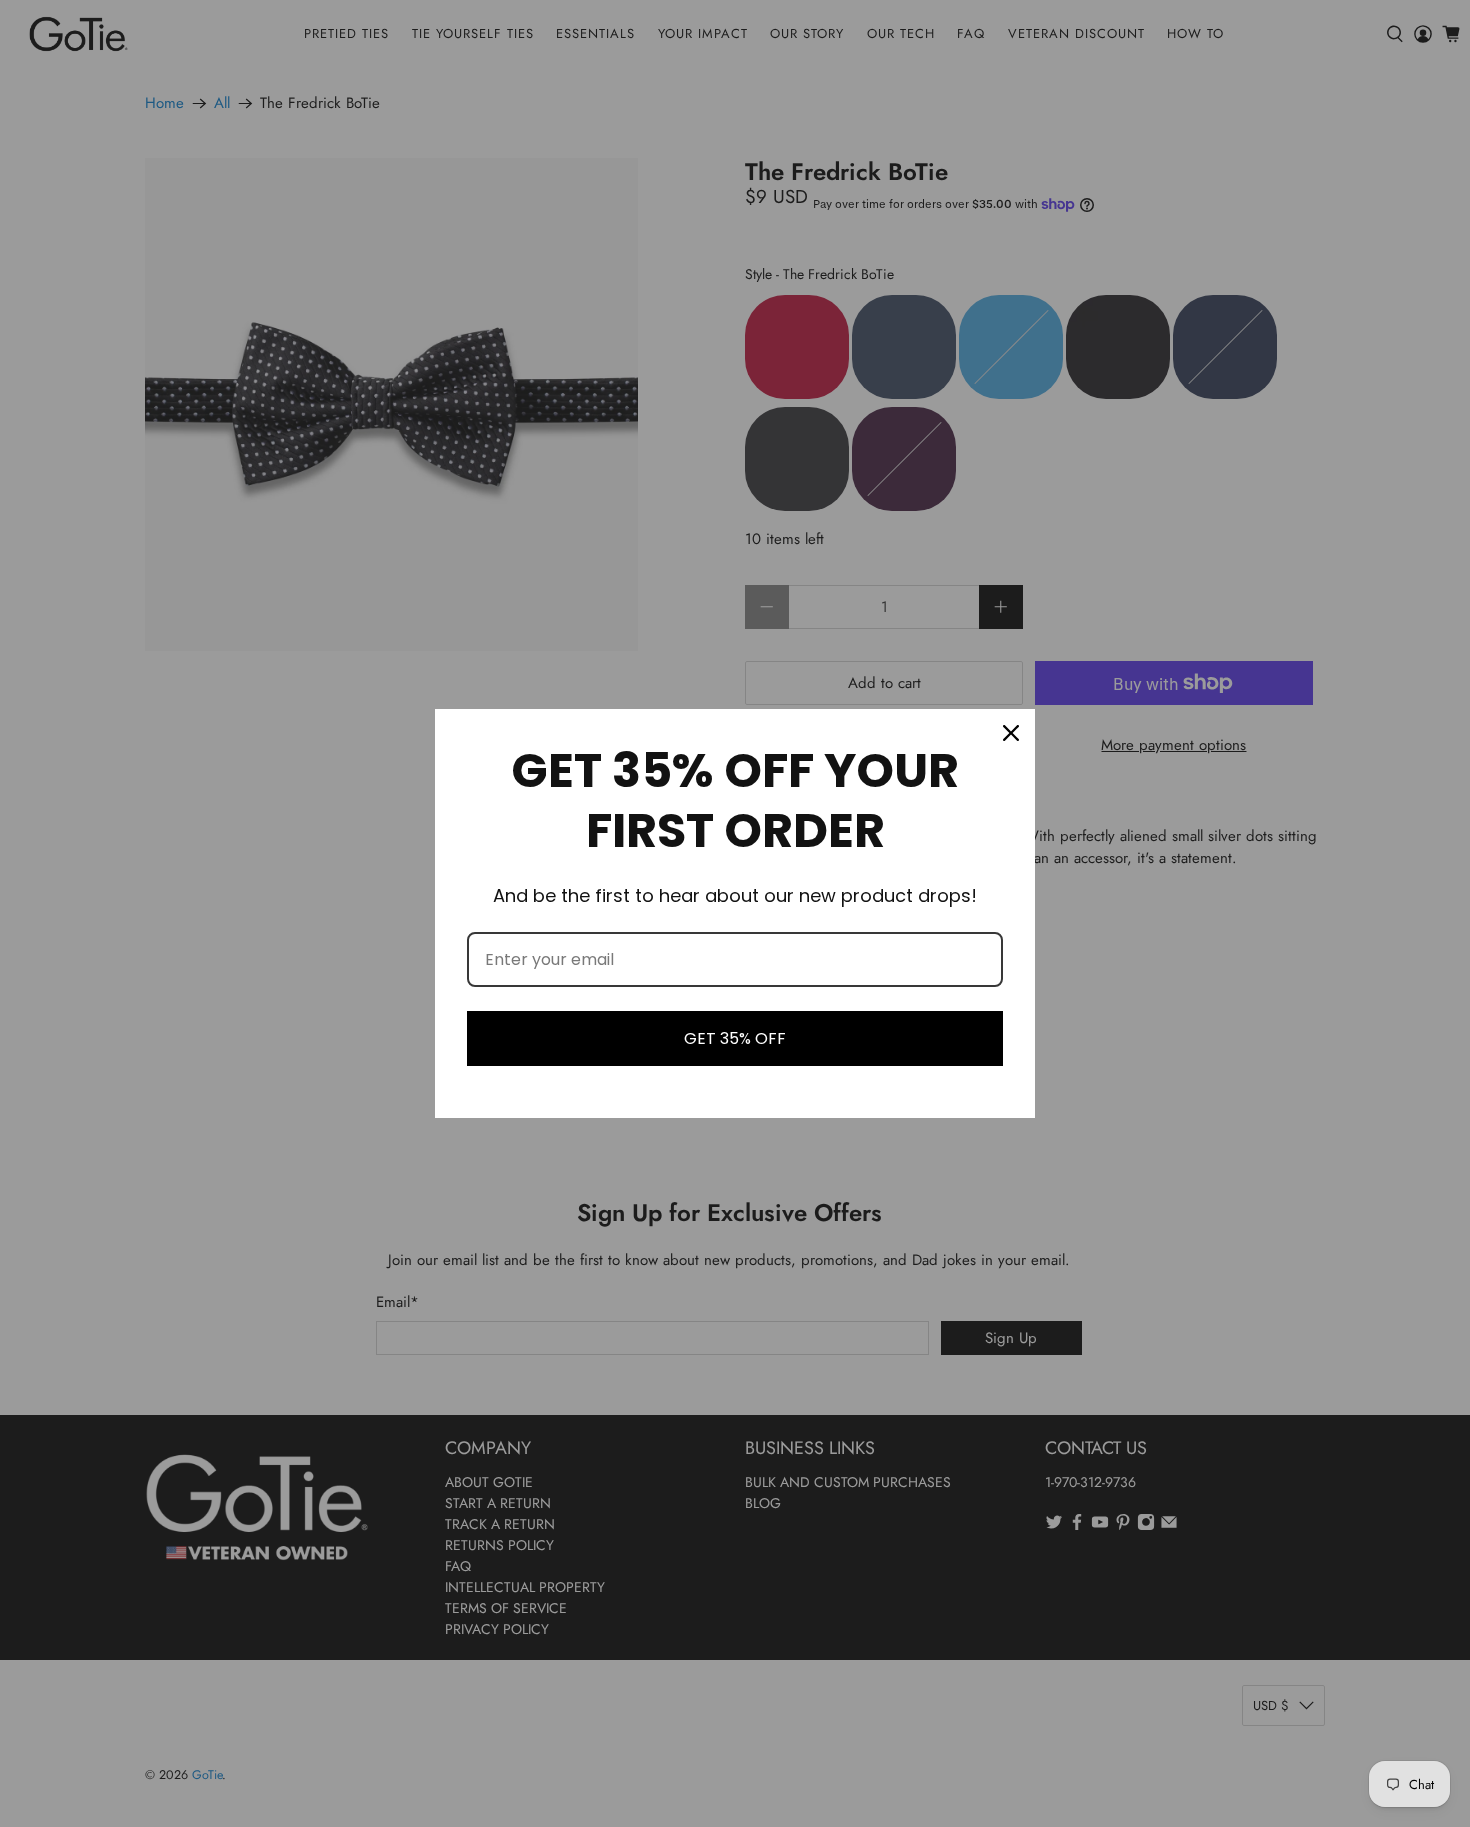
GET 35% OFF (735, 1038)
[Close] (1011, 733)
